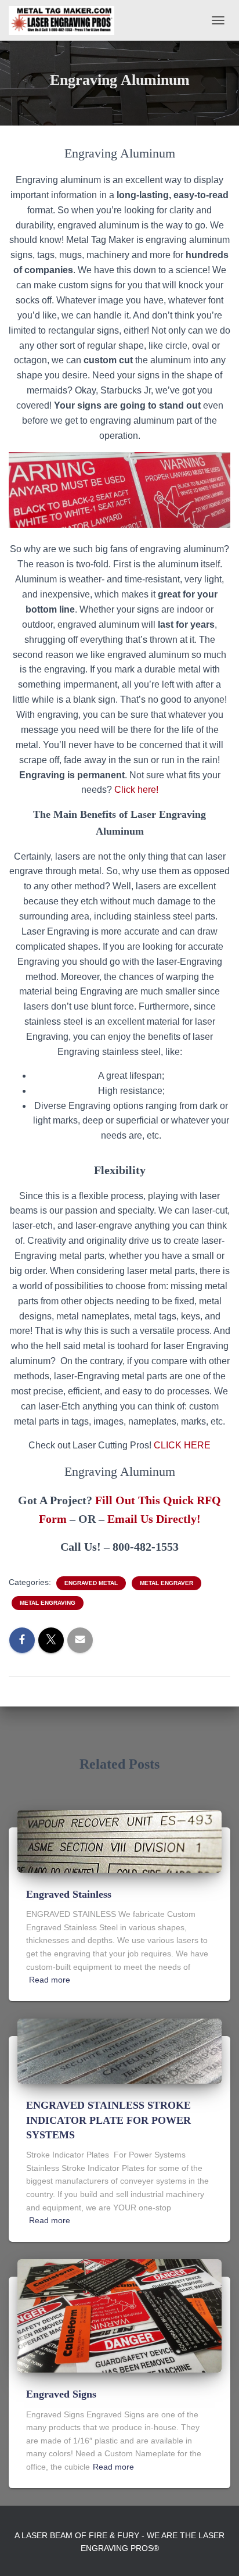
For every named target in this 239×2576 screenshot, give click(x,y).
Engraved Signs (61, 2394)
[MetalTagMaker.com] (66, 20)
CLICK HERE (182, 1445)
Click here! (136, 790)
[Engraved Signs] (119, 2315)
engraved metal (91, 1583)
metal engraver (166, 1583)
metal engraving (48, 1603)
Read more (50, 1980)
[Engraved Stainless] (119, 1841)
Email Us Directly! (154, 1519)
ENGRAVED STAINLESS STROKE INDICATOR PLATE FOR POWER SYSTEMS (108, 2120)
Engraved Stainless (69, 1894)
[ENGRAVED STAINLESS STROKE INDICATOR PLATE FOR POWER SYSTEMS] (119, 2051)
